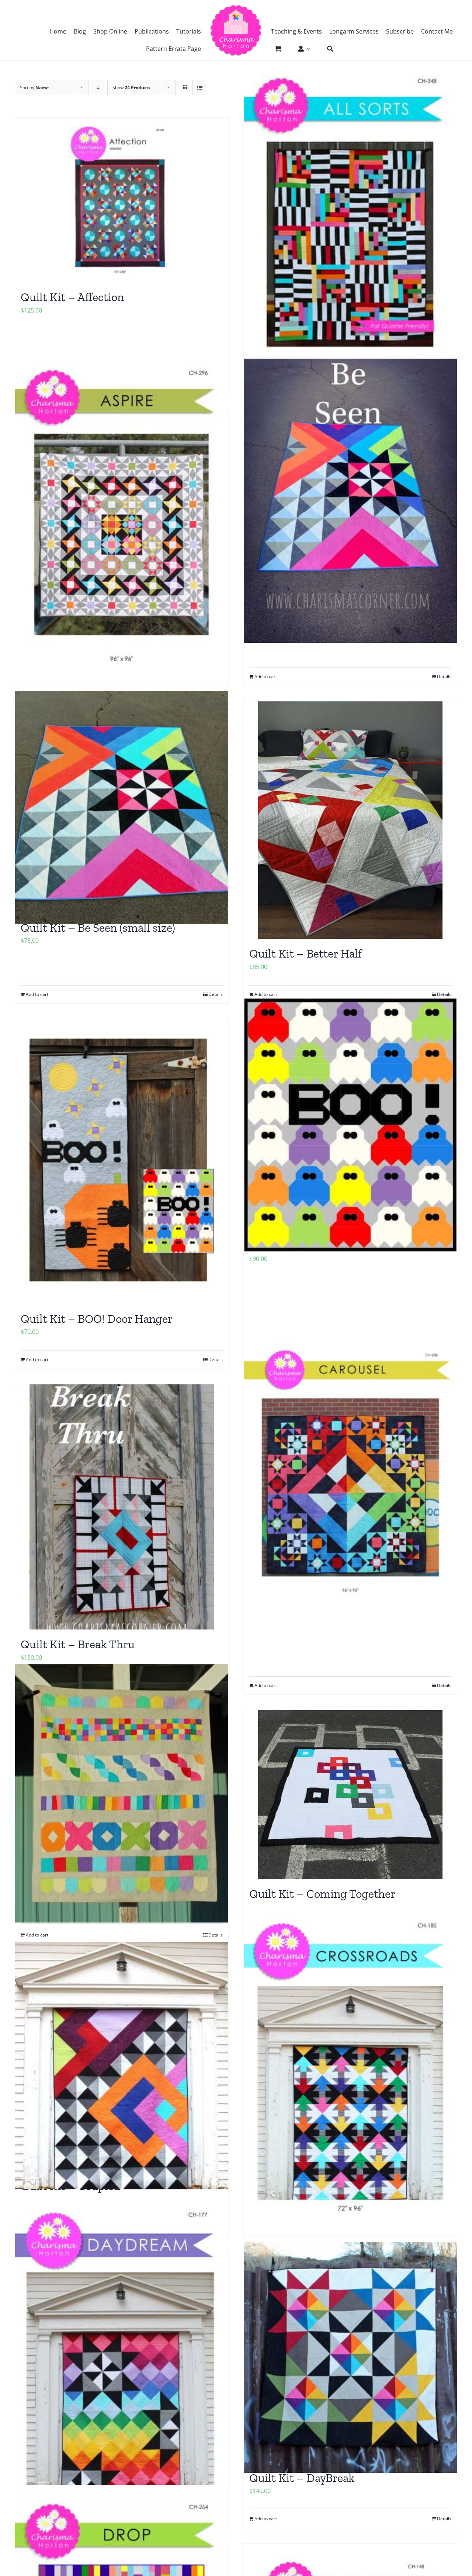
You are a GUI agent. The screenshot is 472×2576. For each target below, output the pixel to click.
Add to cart (266, 677)
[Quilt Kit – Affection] (122, 200)
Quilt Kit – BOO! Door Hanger (97, 1319)
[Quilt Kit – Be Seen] (350, 501)
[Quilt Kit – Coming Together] (350, 1795)
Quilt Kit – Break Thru (78, 1644)
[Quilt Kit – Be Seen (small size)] (122, 807)
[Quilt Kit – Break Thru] (122, 1507)
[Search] (326, 49)
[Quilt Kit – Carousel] (350, 1473)
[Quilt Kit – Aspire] (122, 515)
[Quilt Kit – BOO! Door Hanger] (122, 1162)
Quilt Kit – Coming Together (322, 1894)
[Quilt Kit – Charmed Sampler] (122, 1793)
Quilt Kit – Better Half (306, 954)
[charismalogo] (236, 7)
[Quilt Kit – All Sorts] (350, 223)
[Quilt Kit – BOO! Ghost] (350, 1125)
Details (444, 677)
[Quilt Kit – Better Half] (350, 820)
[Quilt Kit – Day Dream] (122, 2357)
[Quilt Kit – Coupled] (122, 2066)
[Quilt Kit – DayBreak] (350, 2357)
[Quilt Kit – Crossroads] (350, 2066)
